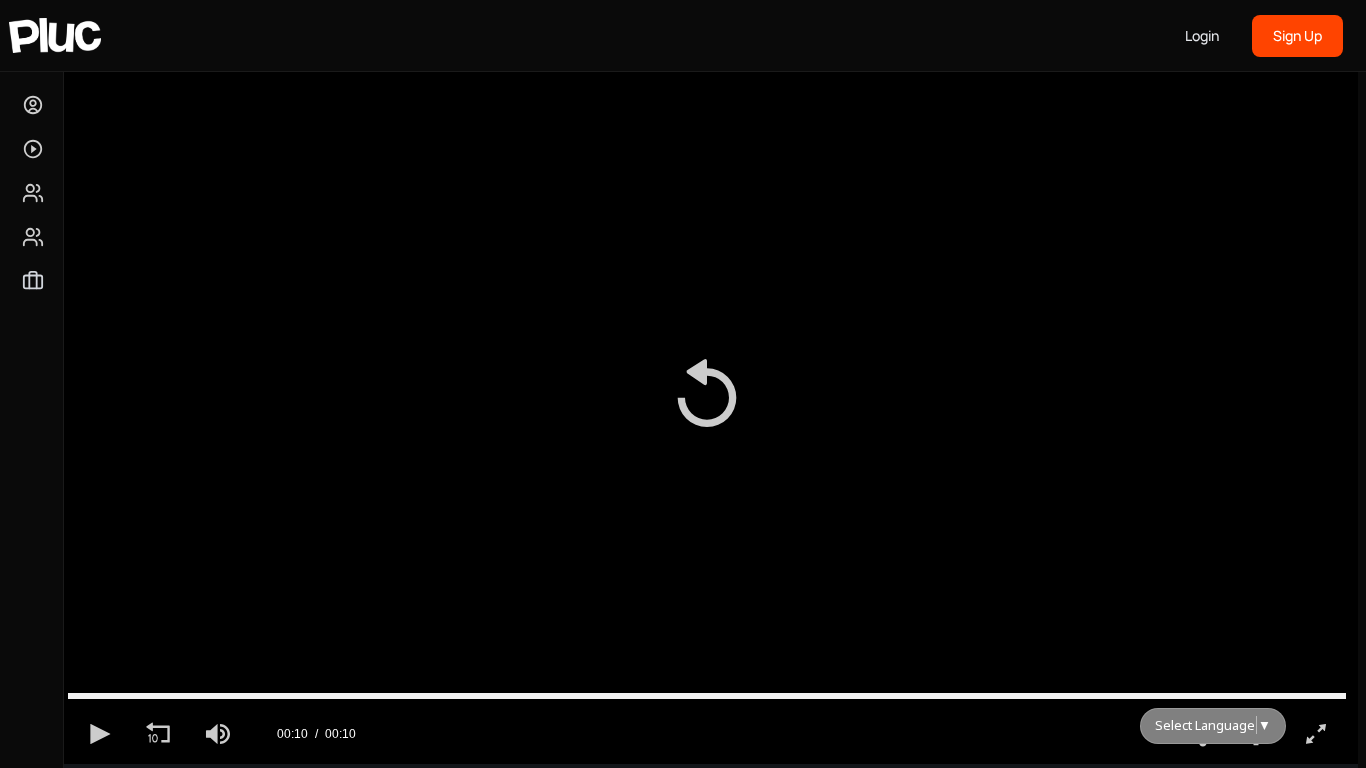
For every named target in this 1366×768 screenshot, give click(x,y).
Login (1202, 35)
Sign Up (1297, 35)
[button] (707, 397)
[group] (218, 734)
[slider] (707, 696)
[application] (707, 398)
